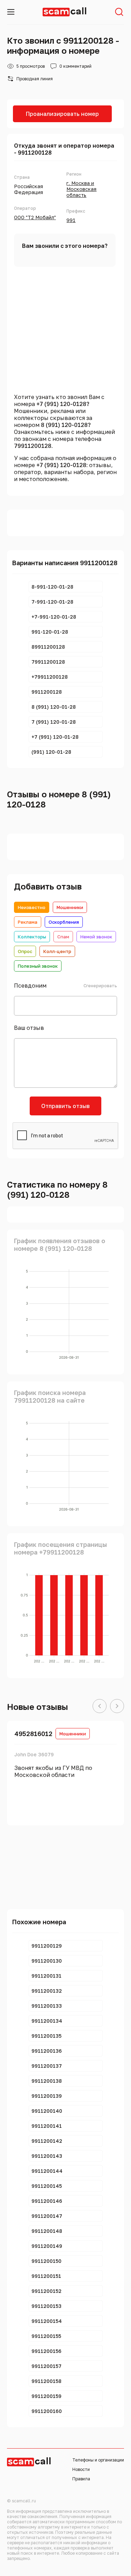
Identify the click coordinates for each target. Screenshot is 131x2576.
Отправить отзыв (65, 1106)
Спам (63, 937)
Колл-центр (57, 951)
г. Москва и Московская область (81, 189)
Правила (81, 2479)
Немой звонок (96, 937)
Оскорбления (64, 922)
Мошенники (70, 907)
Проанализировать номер (62, 114)
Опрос (25, 951)
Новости (81, 2469)
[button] (100, 1706)
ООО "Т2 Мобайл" (35, 217)
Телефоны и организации (98, 2460)
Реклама (28, 922)
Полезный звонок (38, 966)
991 (71, 220)
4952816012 (33, 1734)
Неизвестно (32, 907)
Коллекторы (32, 937)
